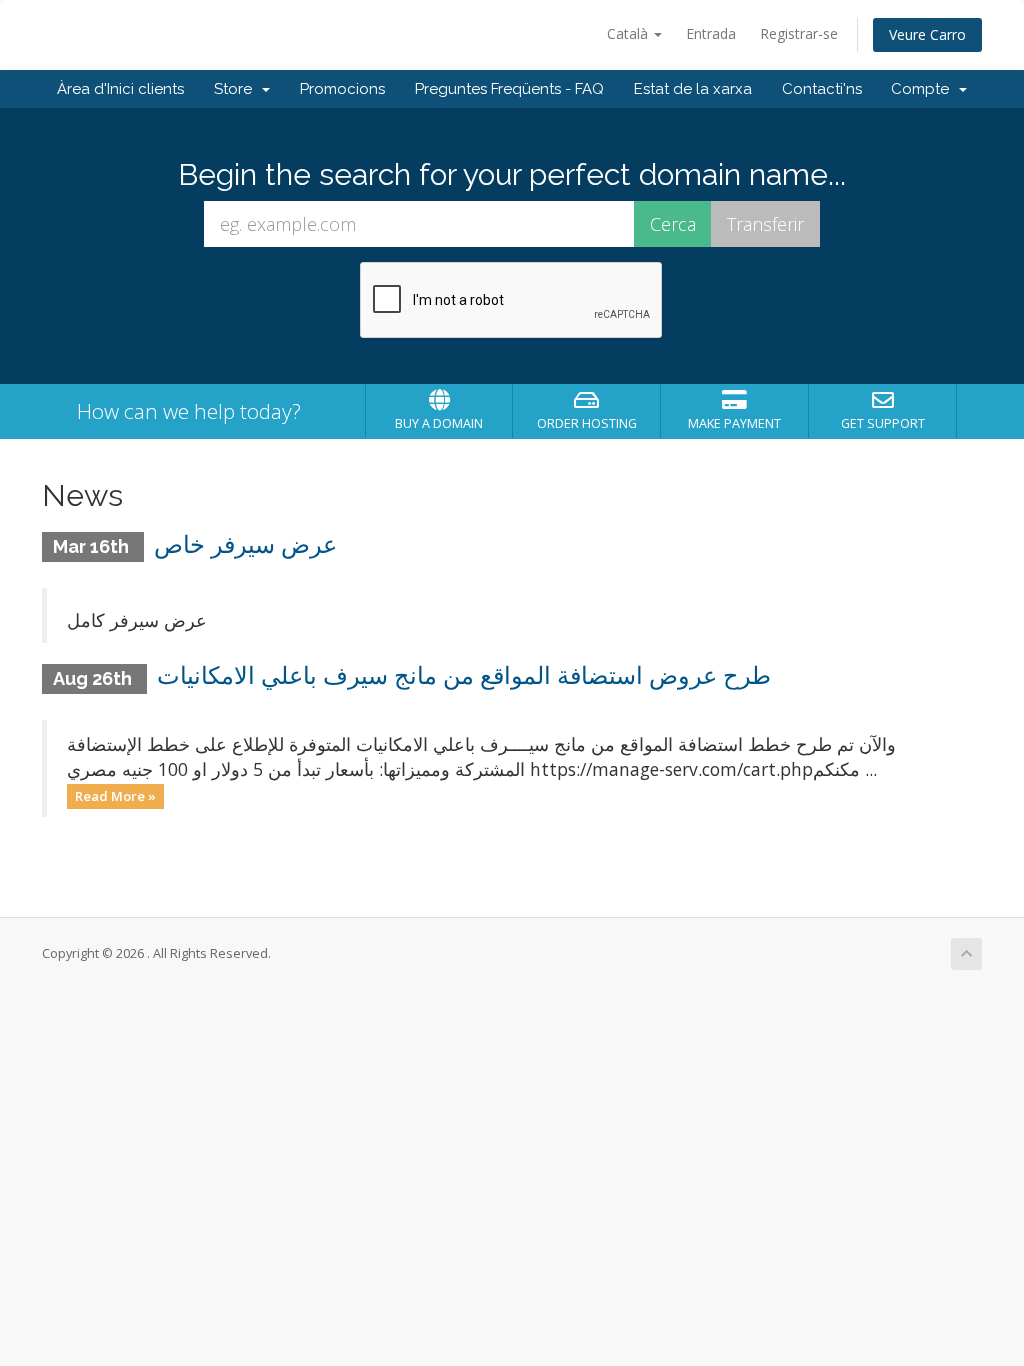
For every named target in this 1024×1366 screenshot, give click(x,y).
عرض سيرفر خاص (245, 544)
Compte (924, 89)
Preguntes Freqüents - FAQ (509, 89)
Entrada (711, 33)
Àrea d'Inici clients (120, 89)
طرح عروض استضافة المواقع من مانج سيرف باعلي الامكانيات (464, 675)
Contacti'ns (822, 89)
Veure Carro (927, 34)
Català (629, 33)
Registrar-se (799, 33)
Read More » (115, 796)
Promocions (342, 89)
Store (237, 89)
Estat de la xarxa (693, 89)
